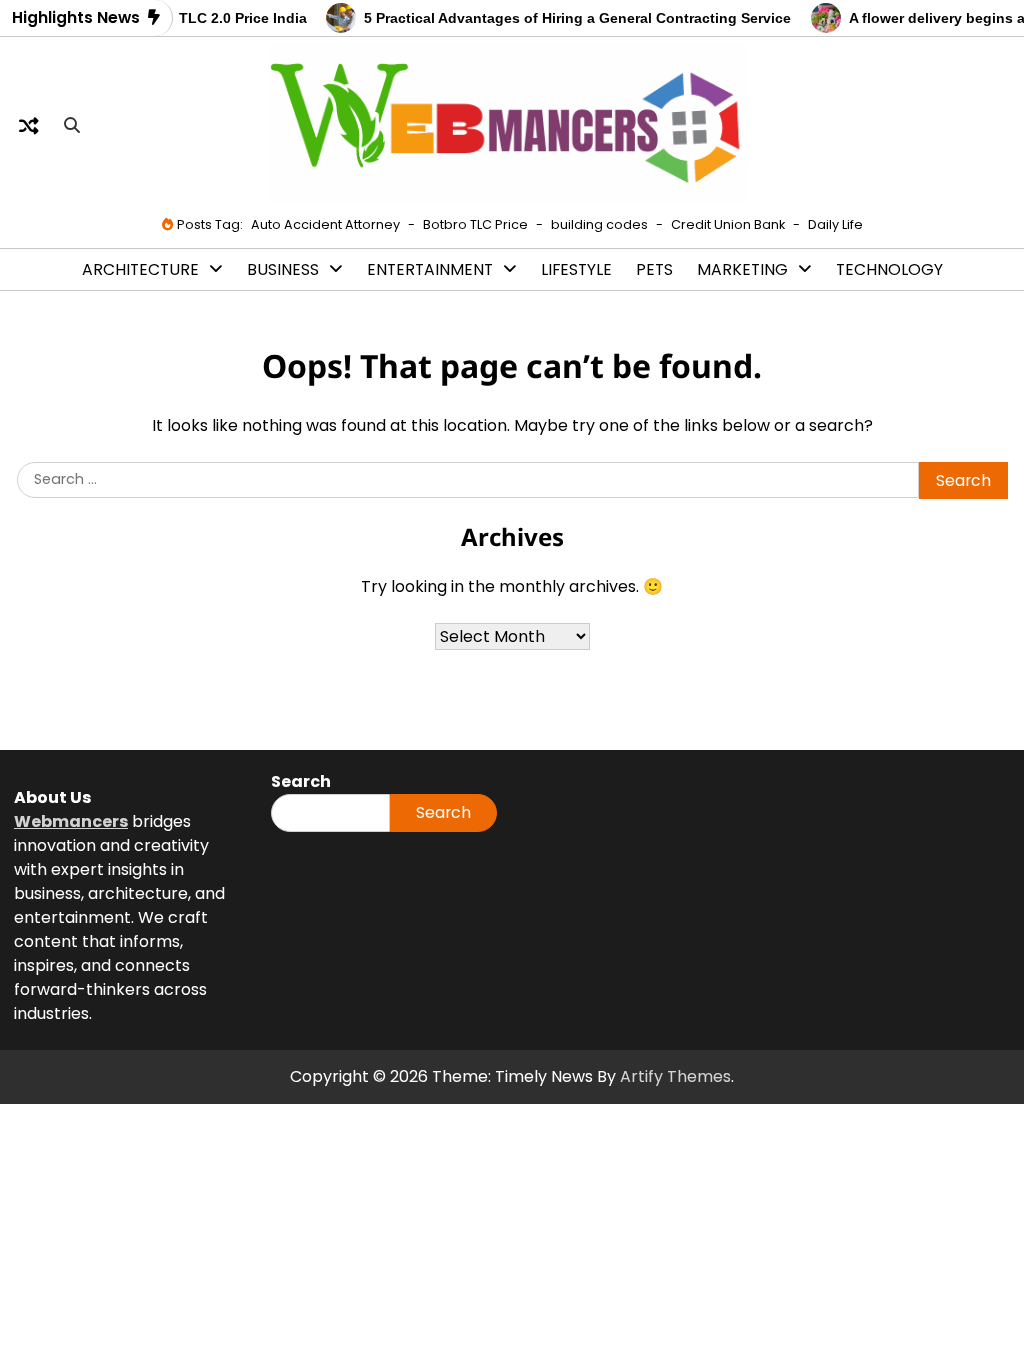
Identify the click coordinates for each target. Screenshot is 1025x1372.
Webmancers (71, 821)
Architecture (140, 269)
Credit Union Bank (728, 224)
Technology (889, 269)
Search (443, 812)
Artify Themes (675, 1076)
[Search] (72, 126)
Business (283, 269)
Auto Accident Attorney (325, 224)
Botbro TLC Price (475, 224)
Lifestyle (576, 269)
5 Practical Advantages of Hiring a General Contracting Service (570, 18)
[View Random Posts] (29, 126)
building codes (599, 224)
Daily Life (835, 224)
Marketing (742, 269)
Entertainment (430, 269)
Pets (654, 269)
